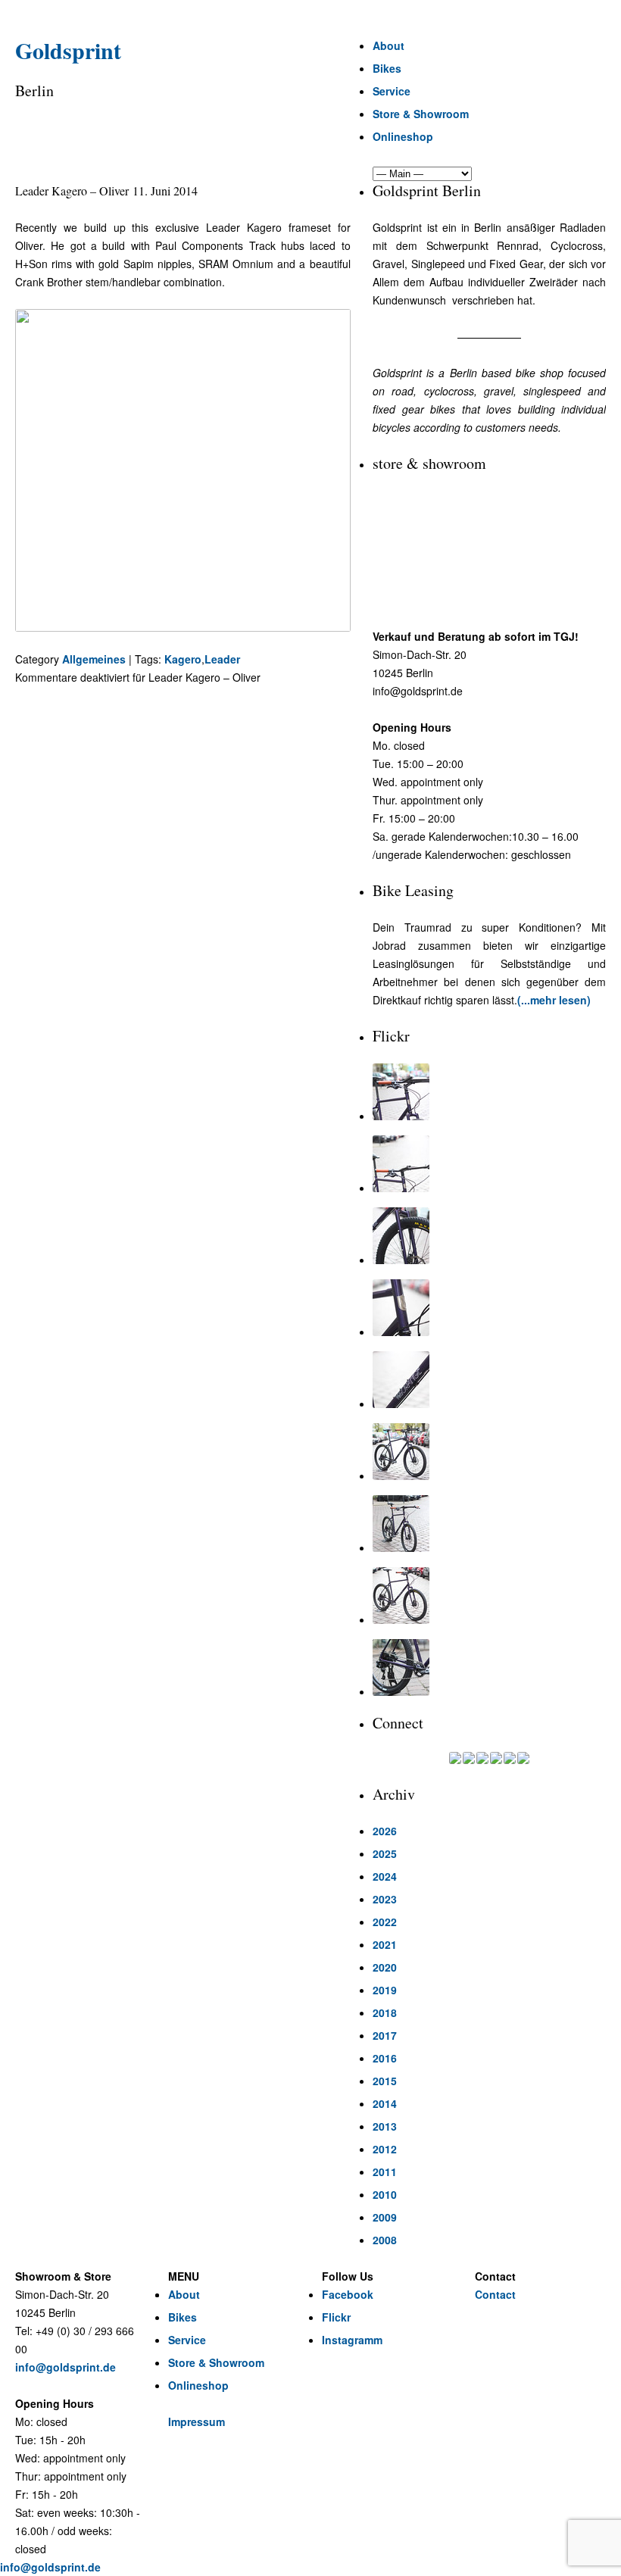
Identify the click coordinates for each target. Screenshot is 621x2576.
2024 (385, 1876)
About (389, 45)
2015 (385, 2081)
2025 (385, 1853)
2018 (385, 2012)
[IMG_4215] (489, 1092)
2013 (385, 2126)
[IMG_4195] (489, 1667)
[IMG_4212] (489, 1236)
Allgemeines (94, 659)
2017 (385, 2035)
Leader (222, 659)
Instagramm (352, 2340)
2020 (385, 1967)
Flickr (336, 2317)
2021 (385, 1944)
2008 (385, 2240)
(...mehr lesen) (554, 1000)
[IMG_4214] (489, 1164)
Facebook (348, 2294)
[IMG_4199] (489, 1452)
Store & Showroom (421, 114)
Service (392, 91)
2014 (385, 2103)
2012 (385, 2149)
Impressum (197, 2421)
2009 (385, 2217)
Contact (495, 2294)
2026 (385, 1831)
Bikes (387, 68)
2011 (385, 2172)
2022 (385, 1922)
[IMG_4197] (489, 1596)
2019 (385, 1990)
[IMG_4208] (489, 1380)
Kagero (183, 659)
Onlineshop (403, 136)
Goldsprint (68, 50)
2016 (385, 2058)
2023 (385, 1899)
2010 (385, 2194)
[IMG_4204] (489, 1524)
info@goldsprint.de (66, 2367)
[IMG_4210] (489, 1308)
